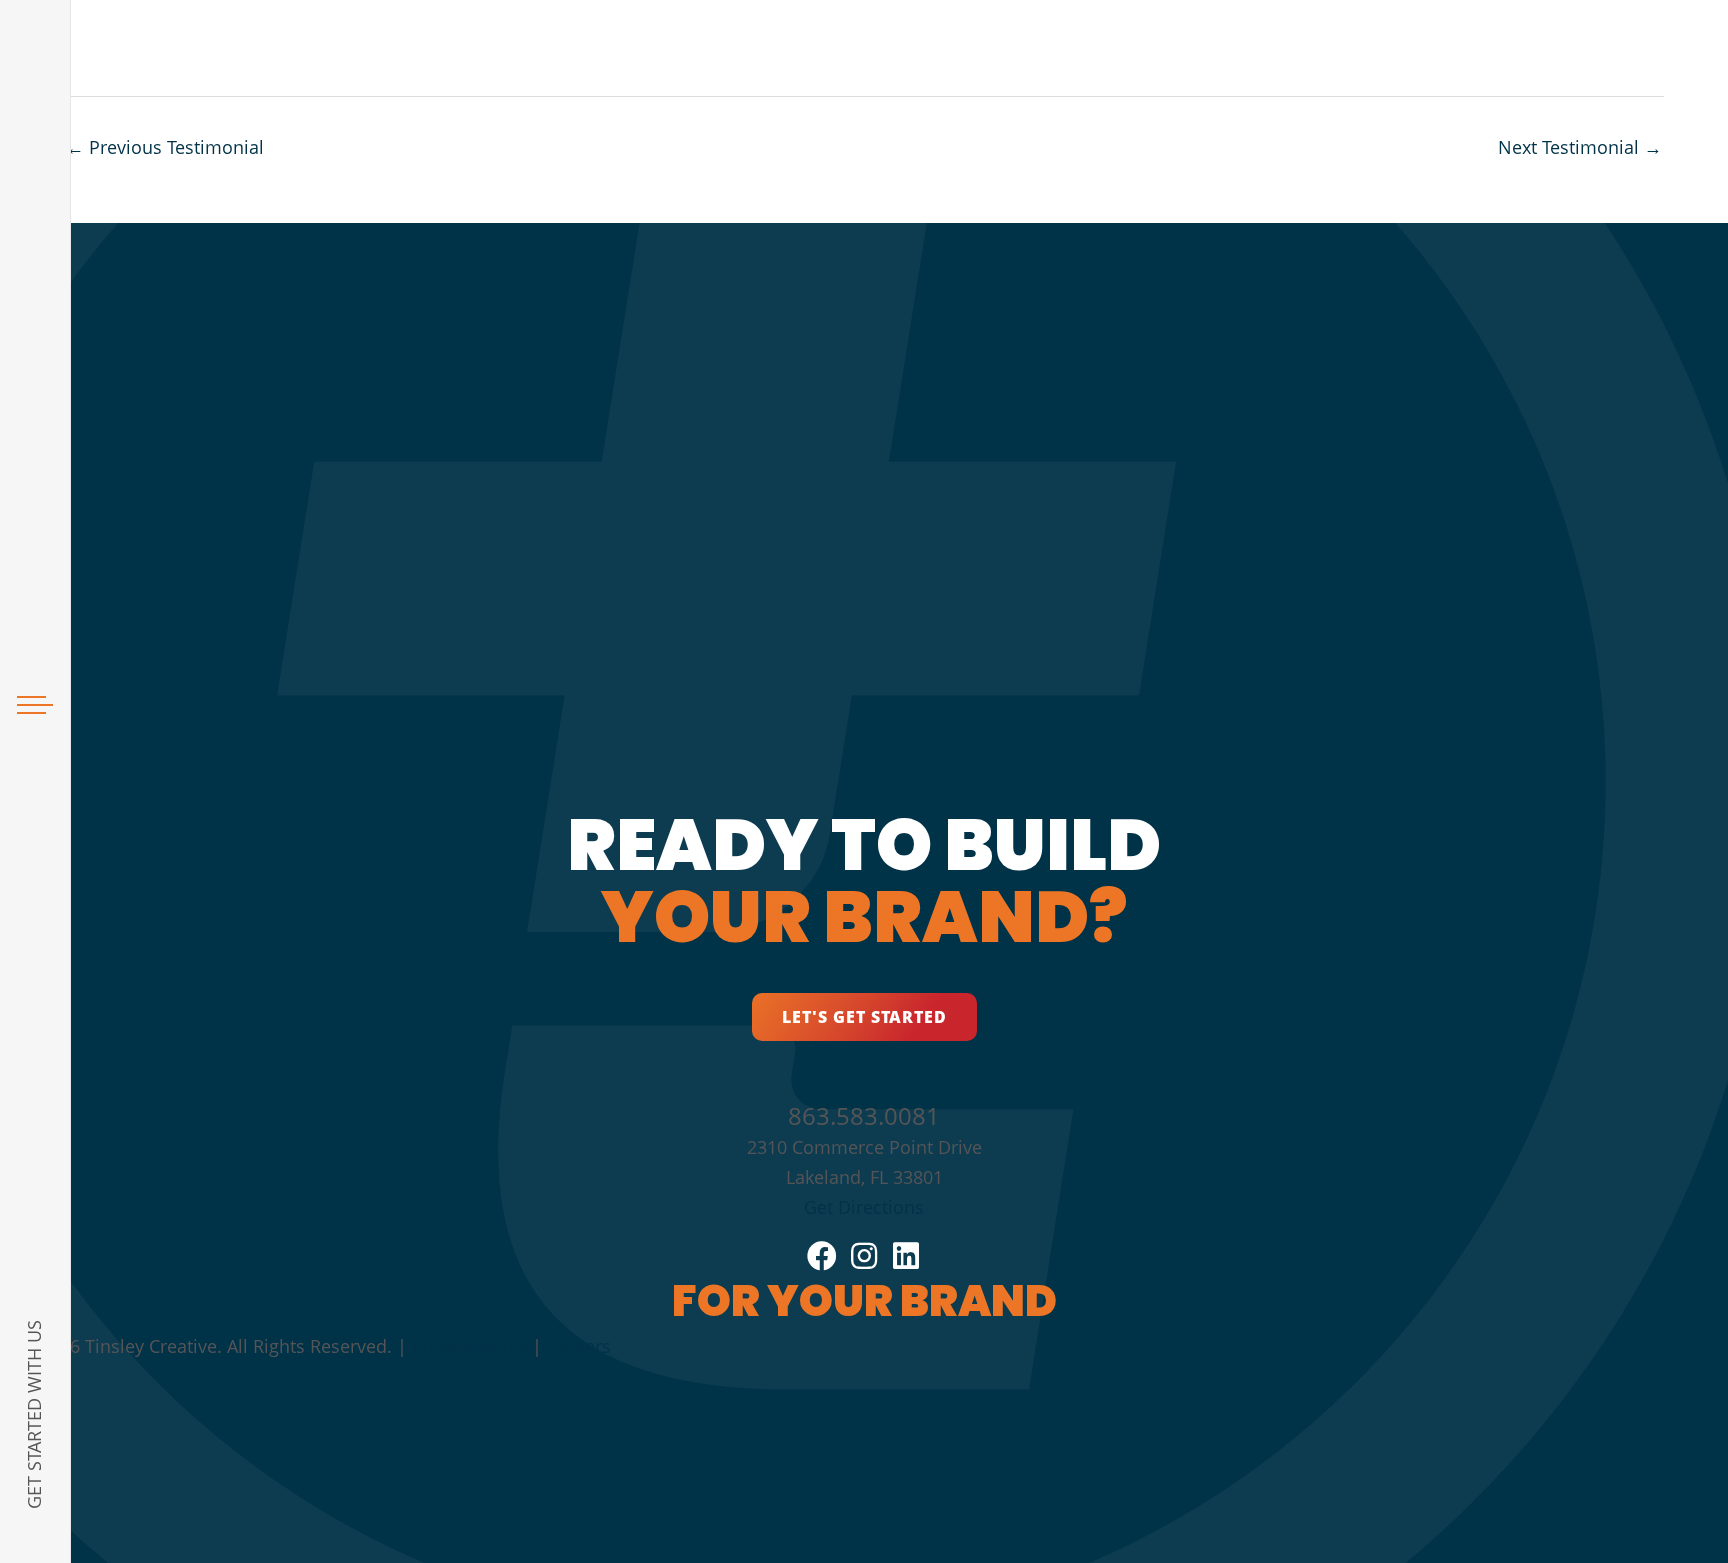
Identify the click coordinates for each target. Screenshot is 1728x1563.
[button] (864, 1017)
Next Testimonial (1580, 147)
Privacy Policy (469, 1346)
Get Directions (864, 1207)
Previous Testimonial (165, 147)
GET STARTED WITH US (34, 1414)
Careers (579, 1346)
